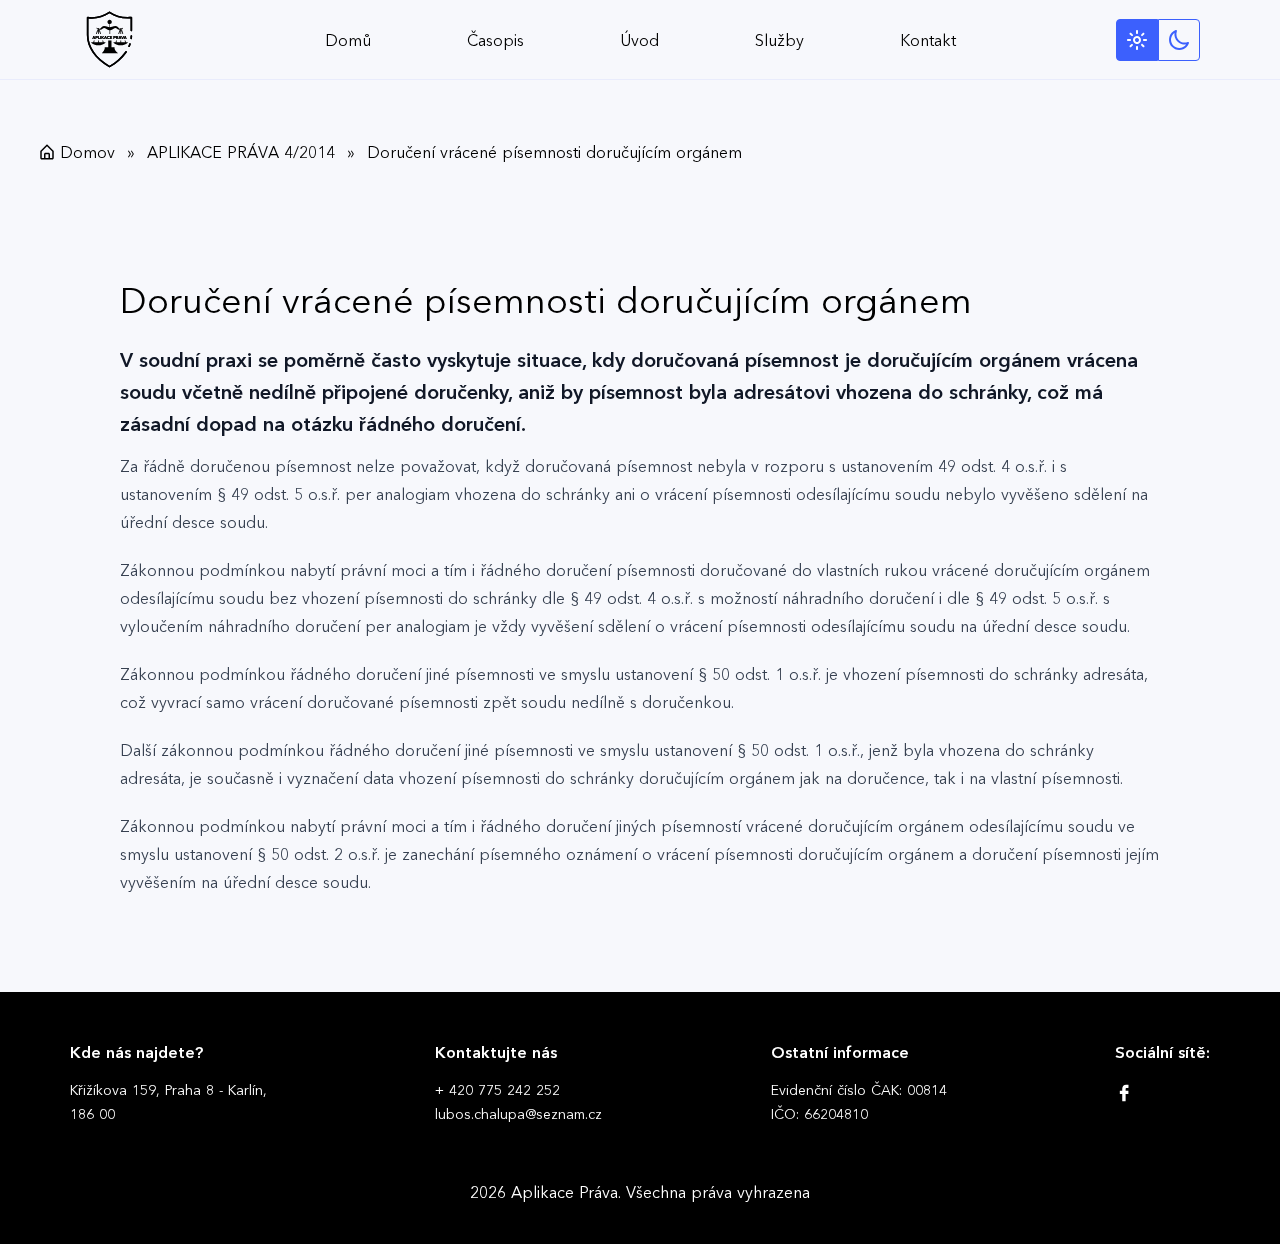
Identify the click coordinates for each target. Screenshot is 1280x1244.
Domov (87, 152)
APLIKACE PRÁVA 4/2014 (241, 152)
